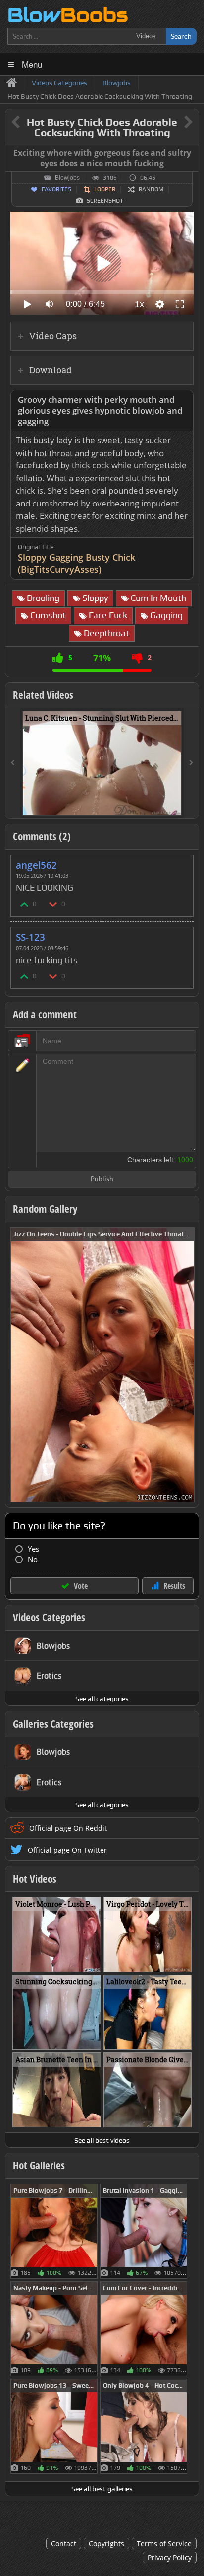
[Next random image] (186, 1365)
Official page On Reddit (68, 1828)
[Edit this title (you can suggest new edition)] (175, 122)
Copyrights (106, 2544)
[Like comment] (25, 904)
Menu (32, 64)
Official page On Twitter (67, 1850)
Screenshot (105, 201)
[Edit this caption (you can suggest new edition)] (190, 153)
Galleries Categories (53, 1724)
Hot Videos (35, 1879)
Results (174, 1586)
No (33, 1559)
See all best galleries (102, 2489)
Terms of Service (164, 2544)
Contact (64, 2544)
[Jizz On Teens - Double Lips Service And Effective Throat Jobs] (102, 1364)
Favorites (56, 189)
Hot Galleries (39, 2165)
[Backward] (13, 763)
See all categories (102, 1699)
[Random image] (92, 2231)
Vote (81, 1586)
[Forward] (191, 763)
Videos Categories (49, 1617)
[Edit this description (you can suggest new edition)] (184, 400)
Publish (102, 1179)
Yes (33, 1549)
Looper (105, 189)
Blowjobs (67, 178)
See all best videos (102, 2140)
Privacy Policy (170, 2557)
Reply (181, 862)
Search (181, 36)
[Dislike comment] (53, 904)
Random (151, 189)
